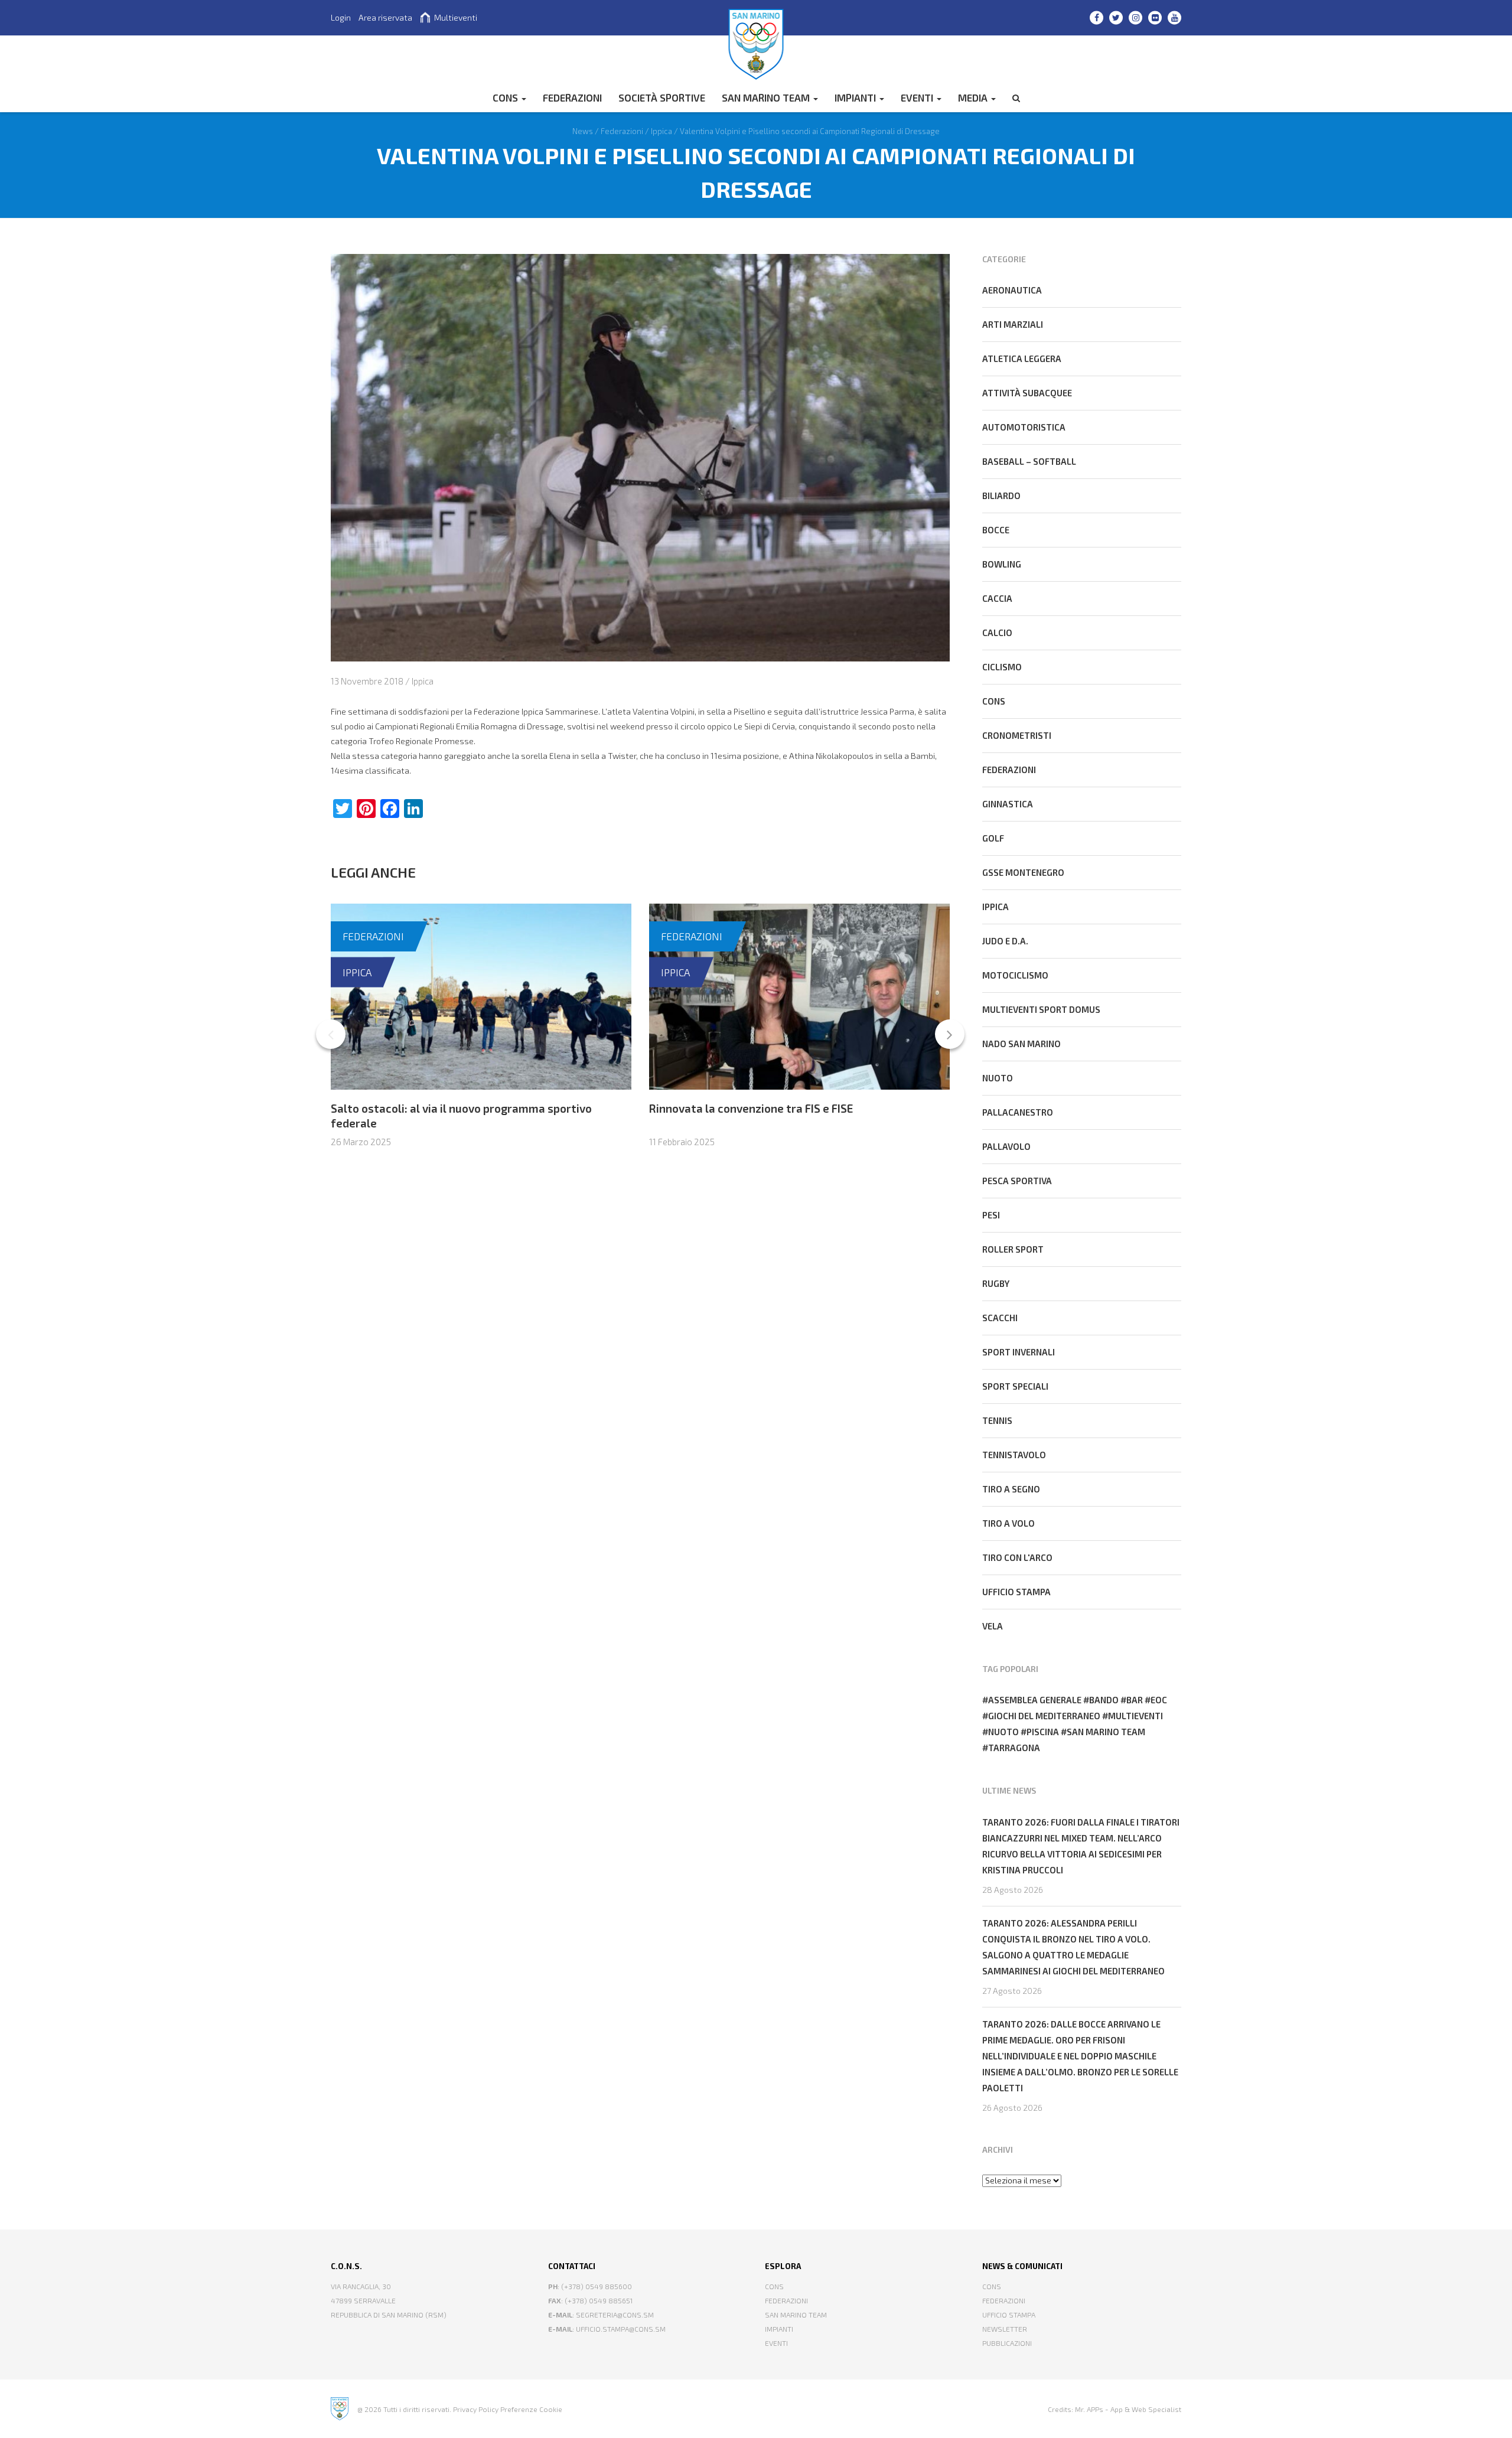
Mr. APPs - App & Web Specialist (1128, 2409)
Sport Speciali (1015, 1386)
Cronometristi (1017, 735)
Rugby (996, 1283)
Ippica (423, 681)
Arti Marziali (1013, 324)
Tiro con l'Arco (1017, 1557)
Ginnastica (1008, 804)
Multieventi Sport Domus (1041, 1009)
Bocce (996, 530)
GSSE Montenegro (1023, 872)
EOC (1159, 1700)
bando (1104, 1700)
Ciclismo (1002, 667)
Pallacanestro (1018, 1112)
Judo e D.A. (1005, 941)
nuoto (1003, 1732)
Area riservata (385, 17)
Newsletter (1005, 2329)
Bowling (1002, 564)
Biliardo (1001, 496)
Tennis (997, 1420)
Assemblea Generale (1035, 1700)
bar (1135, 1700)
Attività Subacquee (1027, 393)
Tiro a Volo (1008, 1523)
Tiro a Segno (1011, 1489)
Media (974, 97)
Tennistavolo (1014, 1455)
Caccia (997, 598)
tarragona (1014, 1748)
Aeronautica (1012, 290)
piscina (1043, 1732)
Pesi (991, 1215)
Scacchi (1000, 1318)
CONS (506, 97)
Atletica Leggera (1022, 358)
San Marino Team (767, 97)
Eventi (918, 97)
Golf (993, 838)
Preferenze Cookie (531, 2409)
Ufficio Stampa (1009, 2315)
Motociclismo (1015, 975)
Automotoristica (1024, 427)
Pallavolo (1006, 1146)
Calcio (997, 633)
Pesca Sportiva (1017, 1181)
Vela (993, 1626)
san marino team (1106, 1732)
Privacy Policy (476, 2409)
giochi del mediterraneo (1044, 1716)
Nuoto (998, 1078)
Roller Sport (1013, 1249)
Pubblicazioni (1007, 2343)
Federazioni (373, 936)
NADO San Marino (1021, 1044)
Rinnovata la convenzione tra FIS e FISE (751, 1108)
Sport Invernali (1019, 1352)
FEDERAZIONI (572, 97)
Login (341, 17)
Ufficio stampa (1016, 1592)
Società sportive (662, 97)
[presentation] (331, 1034)
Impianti (856, 97)
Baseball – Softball (1029, 461)
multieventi (1135, 1716)
